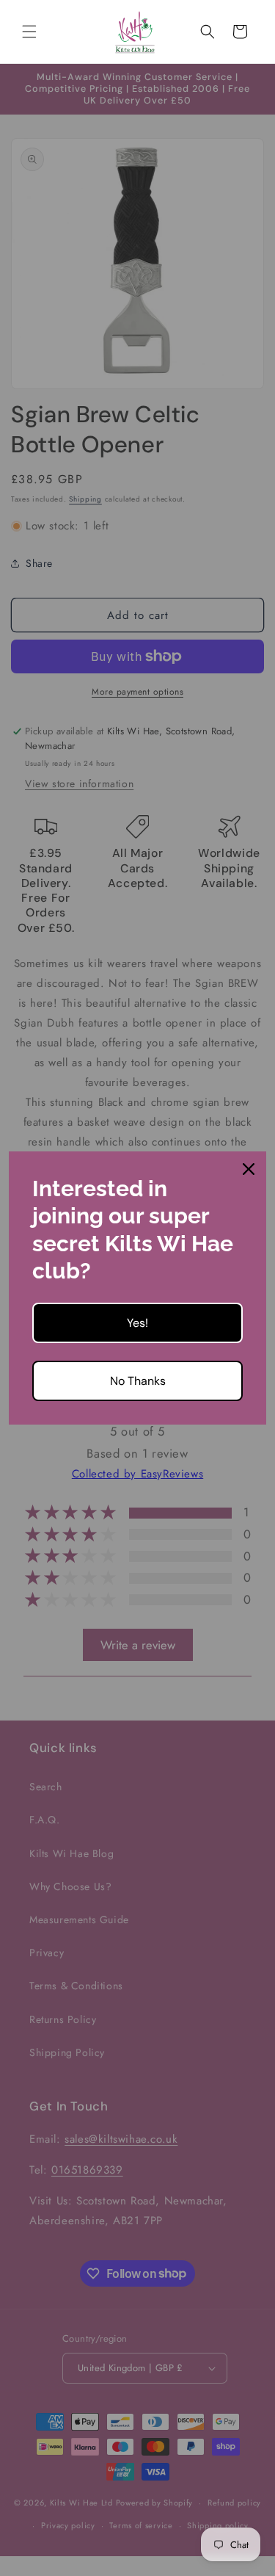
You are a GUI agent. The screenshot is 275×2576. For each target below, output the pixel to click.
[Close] (249, 1169)
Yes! (137, 1323)
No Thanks (138, 1381)
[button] (29, 32)
